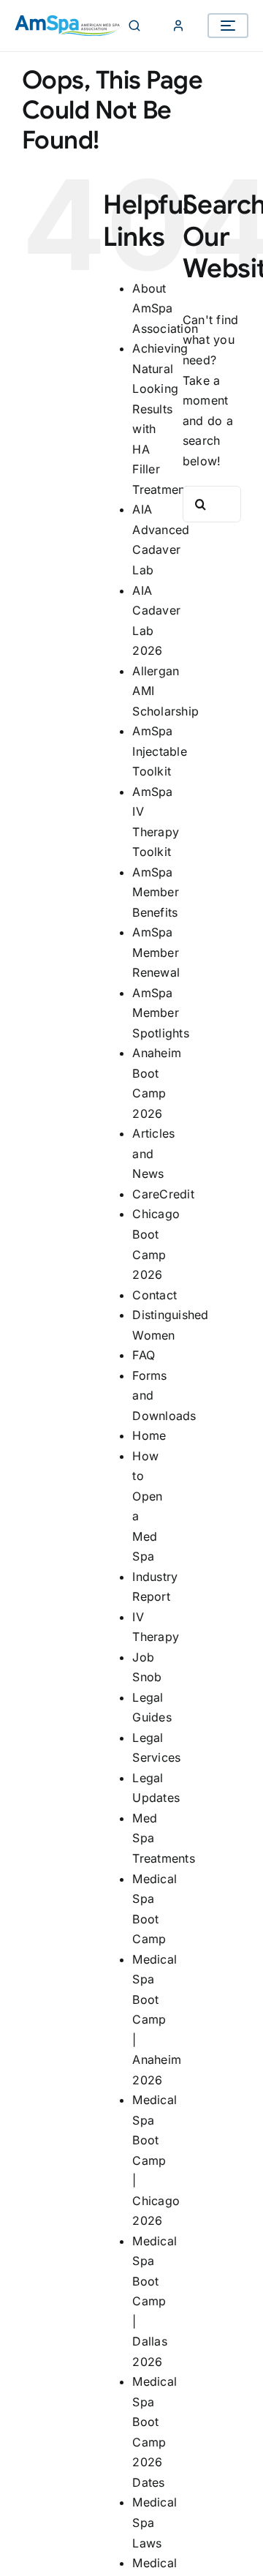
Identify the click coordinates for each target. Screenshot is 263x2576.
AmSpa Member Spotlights (160, 1013)
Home (149, 1435)
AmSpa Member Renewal (156, 952)
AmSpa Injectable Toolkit (159, 751)
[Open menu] (228, 26)
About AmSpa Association (165, 308)
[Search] (134, 26)
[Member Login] (178, 26)
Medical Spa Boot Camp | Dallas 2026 (155, 2301)
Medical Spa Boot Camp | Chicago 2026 (156, 2160)
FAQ (144, 1355)
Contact (155, 1295)
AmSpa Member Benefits (155, 892)
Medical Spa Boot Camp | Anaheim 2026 (157, 2020)
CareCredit (163, 1194)
